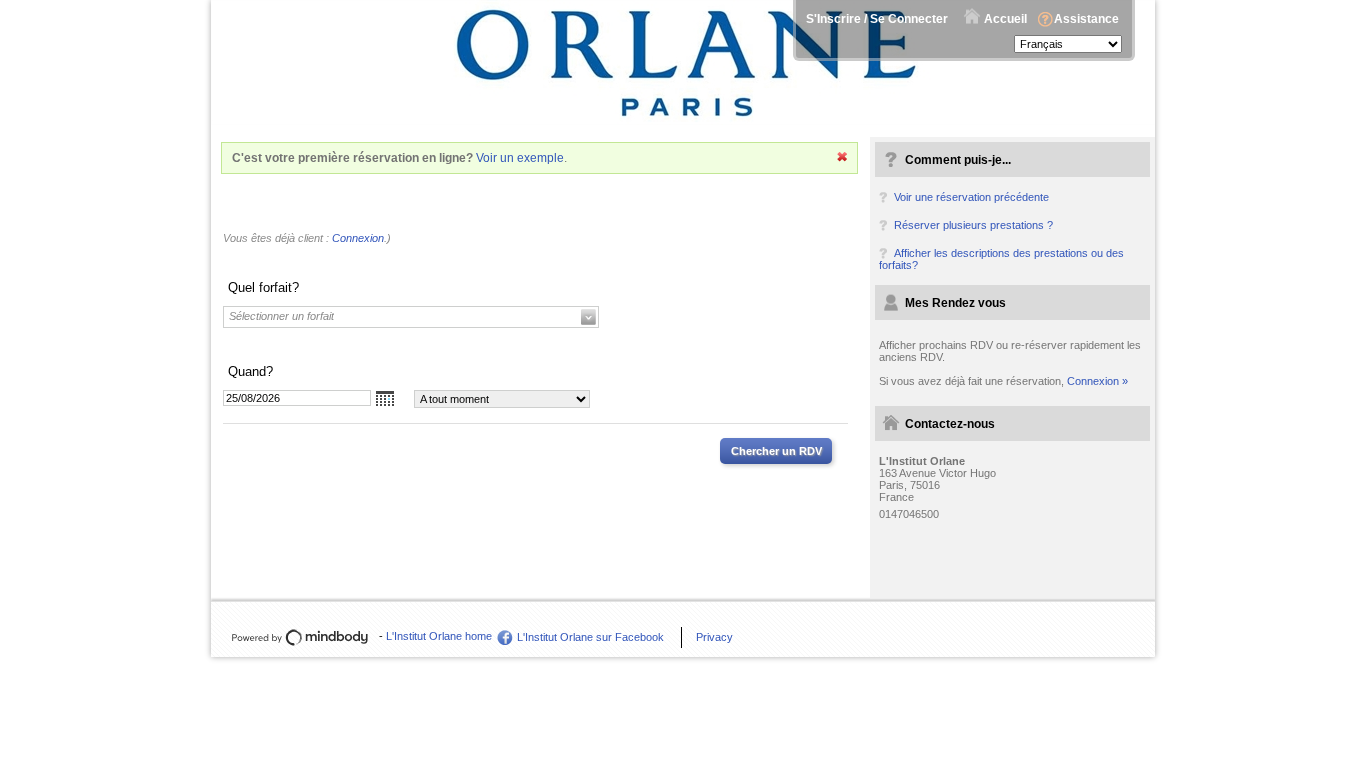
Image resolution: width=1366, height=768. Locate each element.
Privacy (714, 637)
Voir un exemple (520, 158)
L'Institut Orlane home (439, 636)
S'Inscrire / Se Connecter (877, 19)
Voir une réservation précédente (971, 197)
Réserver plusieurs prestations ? (973, 225)
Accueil (1005, 19)
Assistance (1086, 19)
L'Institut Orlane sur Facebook (590, 637)
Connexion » (1097, 381)
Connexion (358, 238)
